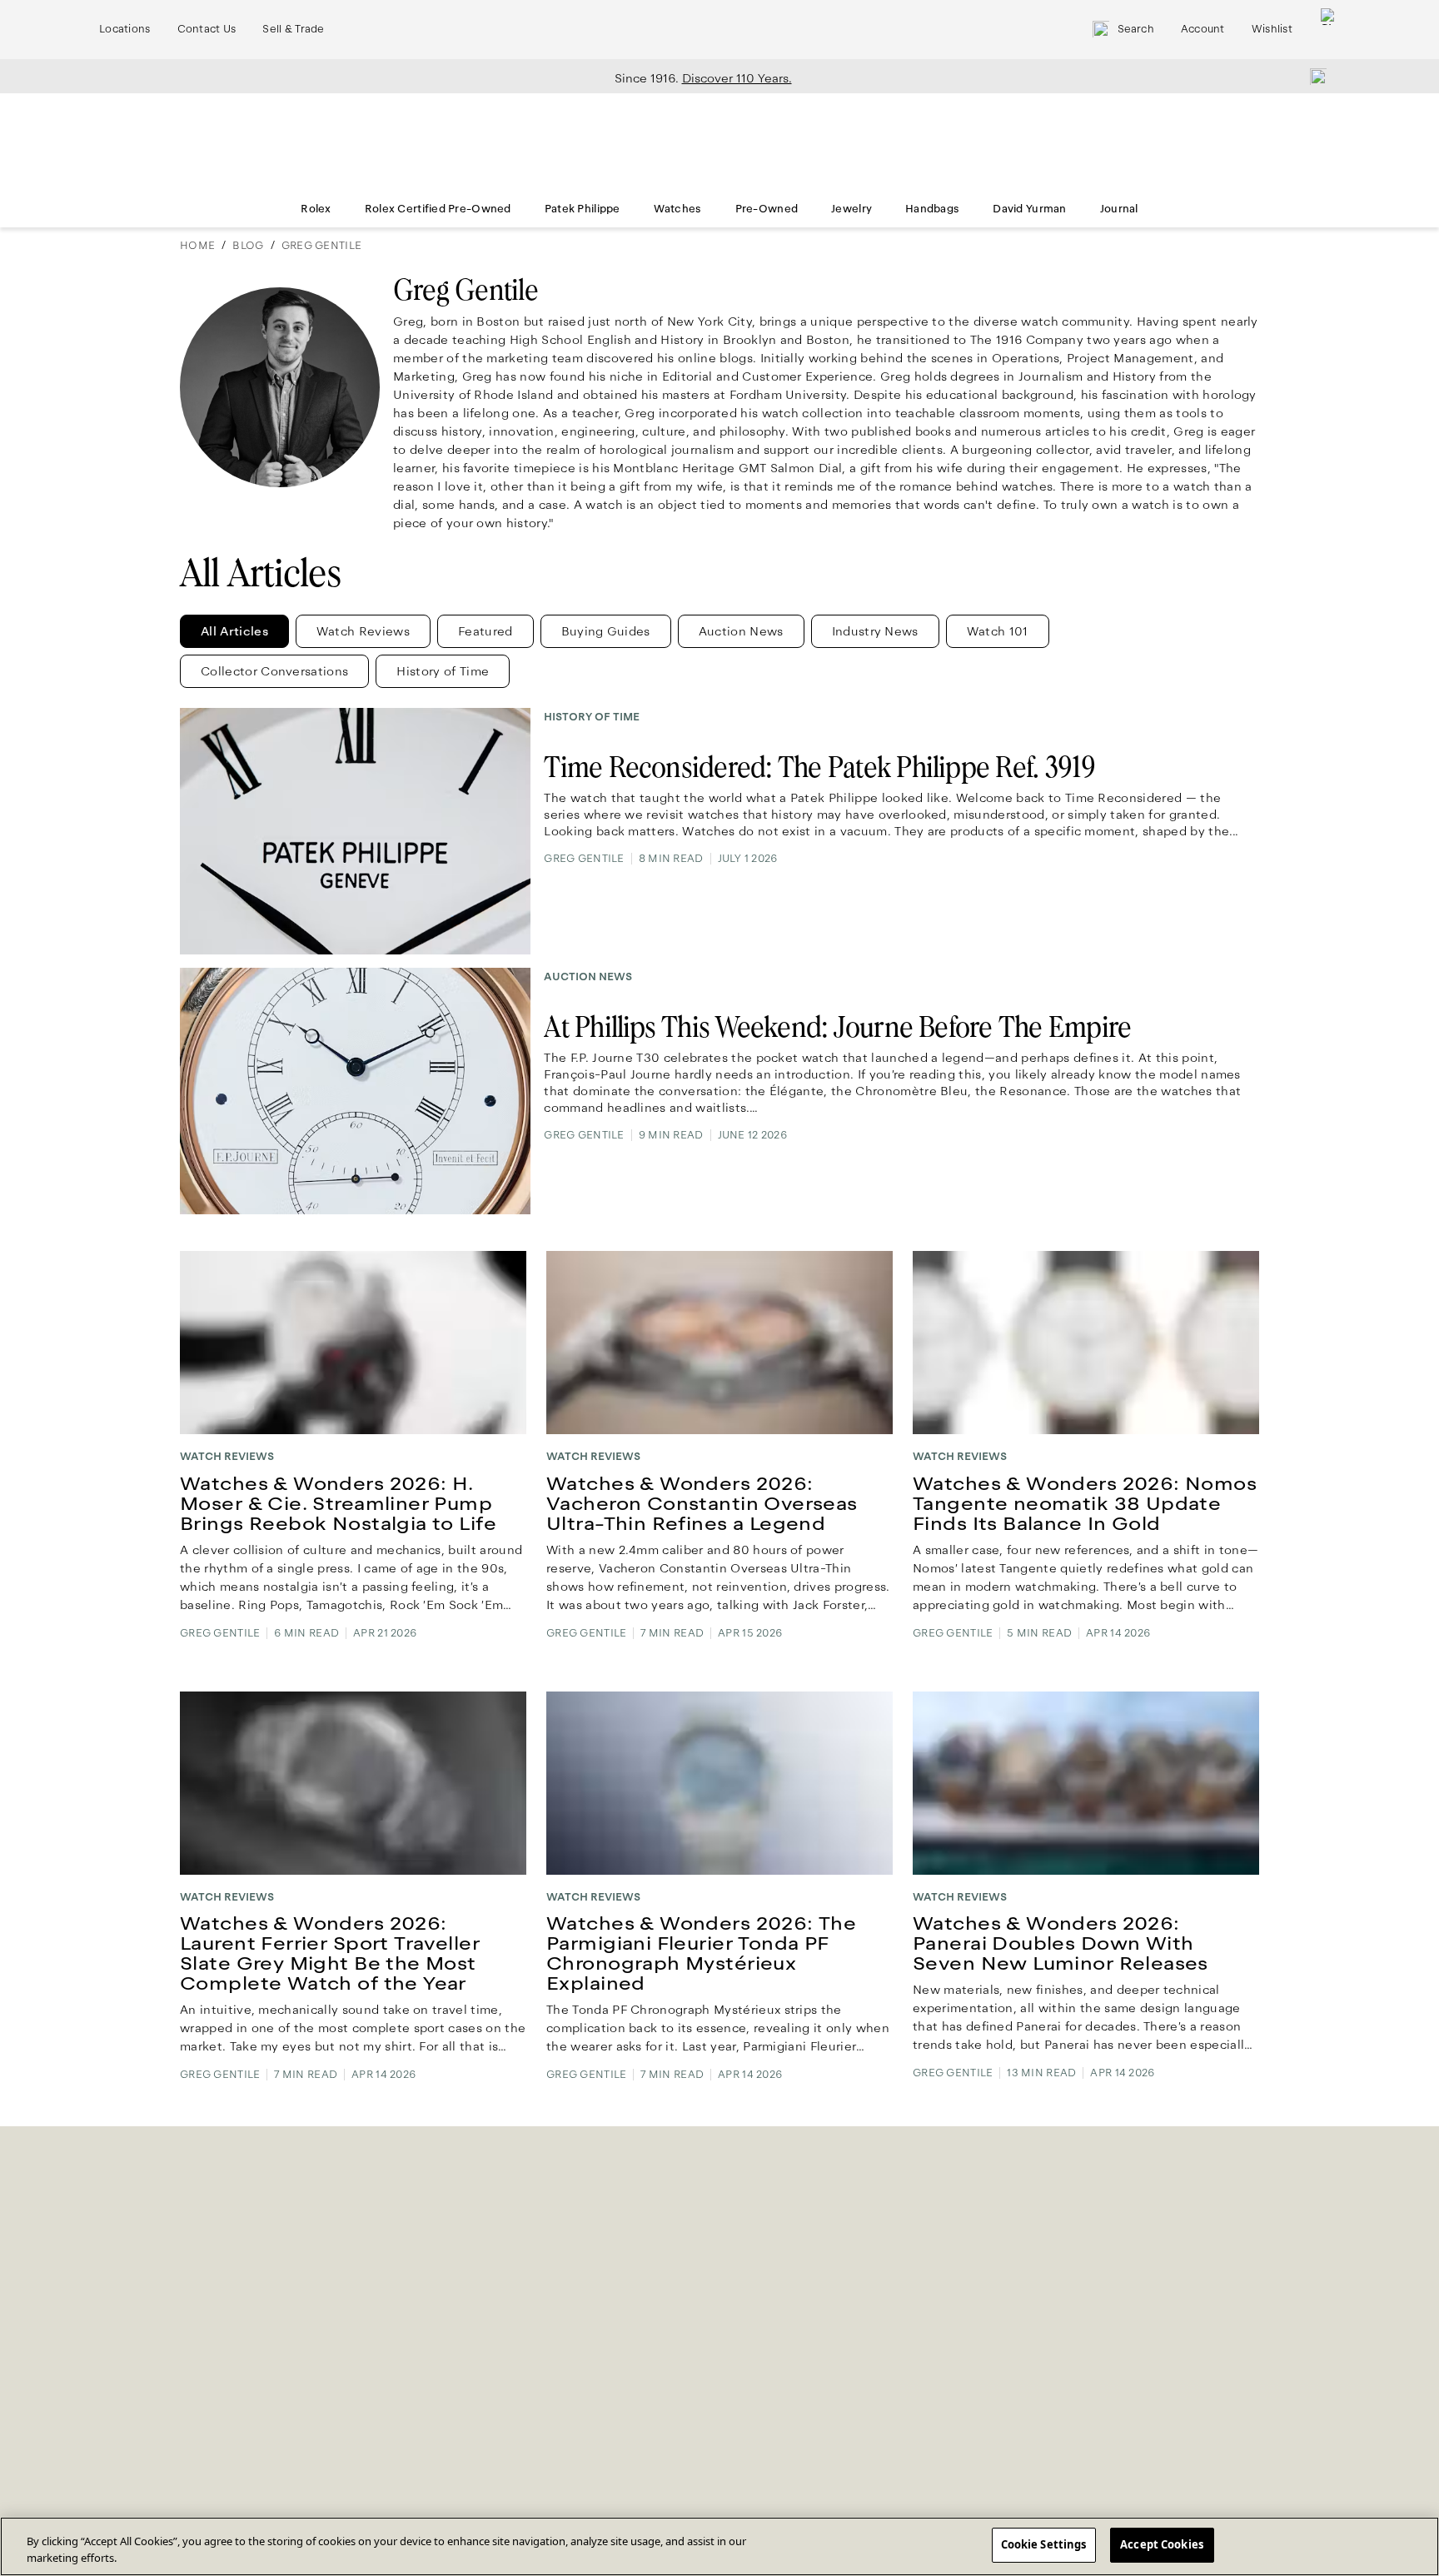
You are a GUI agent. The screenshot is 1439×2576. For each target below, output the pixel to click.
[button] (234, 631)
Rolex (316, 209)
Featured (485, 631)
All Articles (234, 631)
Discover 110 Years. (737, 78)
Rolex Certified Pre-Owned (438, 209)
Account (1203, 29)
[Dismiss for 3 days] (1313, 76)
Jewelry (851, 209)
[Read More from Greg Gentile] (280, 394)
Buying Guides (606, 631)
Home (197, 246)
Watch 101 (998, 631)
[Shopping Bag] (1329, 30)
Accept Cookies (1162, 2544)
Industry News (875, 631)
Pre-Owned (767, 209)
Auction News (741, 631)
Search (1136, 29)
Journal (1119, 209)
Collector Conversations (274, 671)
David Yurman (1029, 209)
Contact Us (207, 29)
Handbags (932, 209)
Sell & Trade (293, 29)
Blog (248, 246)
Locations (125, 29)
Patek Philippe (583, 209)
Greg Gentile (321, 246)
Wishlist (1272, 29)
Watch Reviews (363, 631)
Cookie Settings (1044, 2544)
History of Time (443, 671)
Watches (678, 209)
